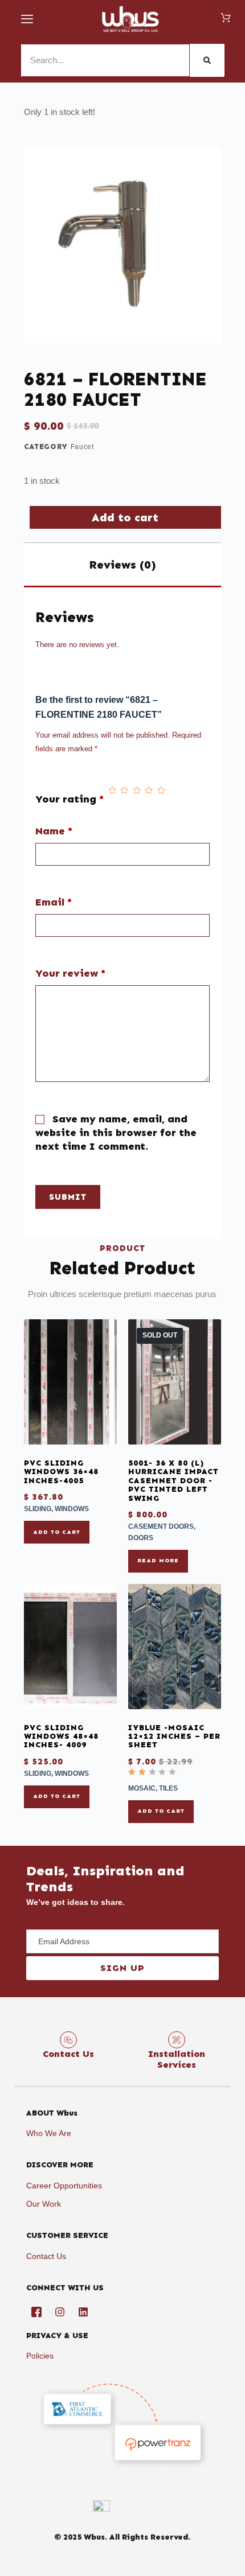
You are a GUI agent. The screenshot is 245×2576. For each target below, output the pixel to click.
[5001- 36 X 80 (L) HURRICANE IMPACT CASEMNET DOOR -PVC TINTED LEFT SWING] (175, 1382)
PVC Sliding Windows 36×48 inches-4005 (61, 1472)
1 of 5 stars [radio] (112, 791)
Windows (72, 1509)
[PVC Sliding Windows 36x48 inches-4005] (70, 1382)
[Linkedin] (83, 2312)
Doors (141, 1538)
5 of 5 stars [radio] (161, 791)
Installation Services (177, 2059)
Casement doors (161, 1526)
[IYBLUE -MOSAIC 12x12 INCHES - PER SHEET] (175, 1647)
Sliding (38, 1509)
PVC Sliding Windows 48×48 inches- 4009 (61, 1736)
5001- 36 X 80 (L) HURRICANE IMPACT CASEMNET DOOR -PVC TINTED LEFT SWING (173, 1481)
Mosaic (142, 1788)
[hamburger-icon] (28, 19)
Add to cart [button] (57, 1532)
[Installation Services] (177, 2040)
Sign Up (122, 1968)
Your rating (70, 799)
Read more (158, 1561)
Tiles (168, 1788)
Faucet (82, 447)
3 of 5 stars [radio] (137, 791)
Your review (70, 974)
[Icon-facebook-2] (36, 2312)
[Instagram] (60, 2312)
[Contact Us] (68, 2040)
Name (54, 831)
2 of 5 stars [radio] (124, 791)
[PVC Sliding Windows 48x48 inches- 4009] (70, 1647)
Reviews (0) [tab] (122, 565)
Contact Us (68, 2054)
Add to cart (125, 517)
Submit (68, 1197)
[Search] (207, 60)
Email (54, 902)
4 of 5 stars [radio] (149, 791)
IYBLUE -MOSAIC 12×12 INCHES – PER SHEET (174, 1736)
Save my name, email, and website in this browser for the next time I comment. (116, 1133)
